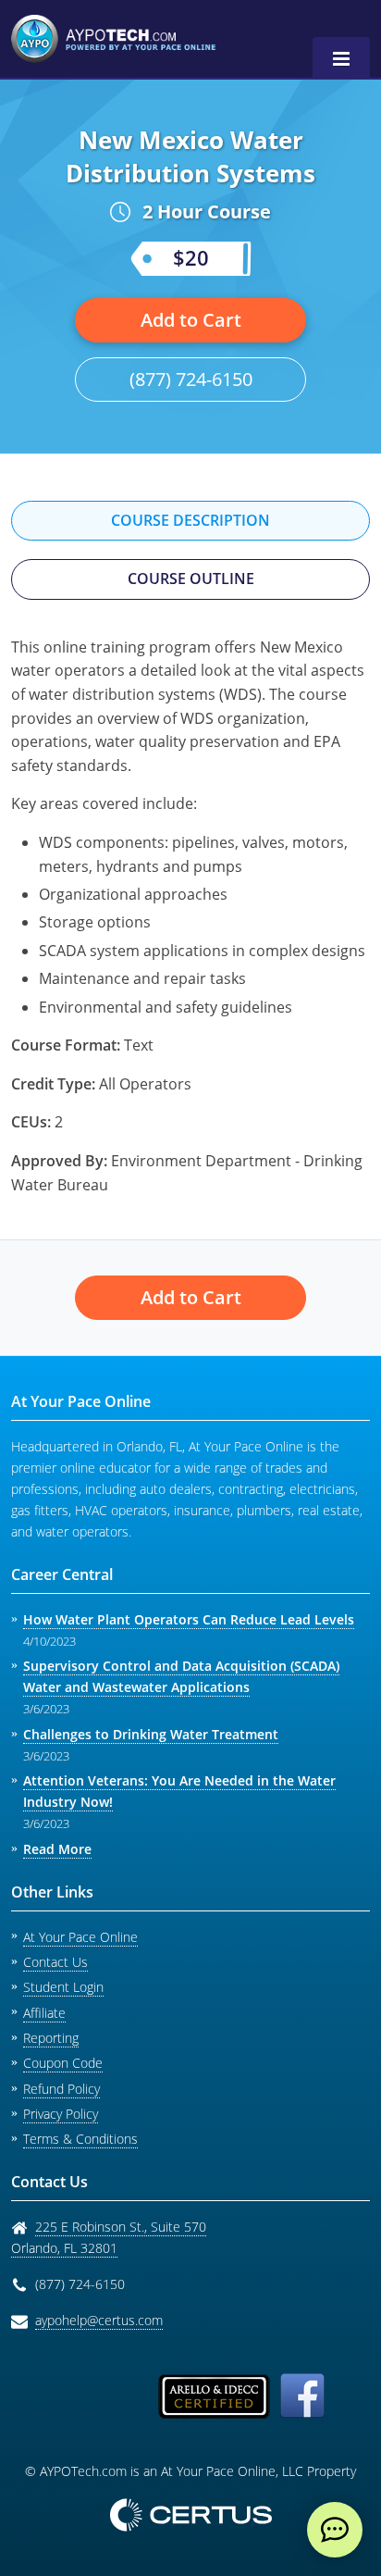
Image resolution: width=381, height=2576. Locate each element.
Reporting (51, 2038)
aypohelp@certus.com (99, 2320)
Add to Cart (191, 320)
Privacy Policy (61, 2114)
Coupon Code (63, 2063)
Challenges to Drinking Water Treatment (151, 1734)
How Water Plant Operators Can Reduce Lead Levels (189, 1619)
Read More (57, 1849)
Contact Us (55, 1962)
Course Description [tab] (190, 520)
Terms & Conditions (80, 2139)
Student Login (63, 1987)
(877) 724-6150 (191, 379)
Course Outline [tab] (191, 579)
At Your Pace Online (80, 1937)
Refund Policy (61, 2089)
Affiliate (44, 2013)
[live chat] (335, 2530)
